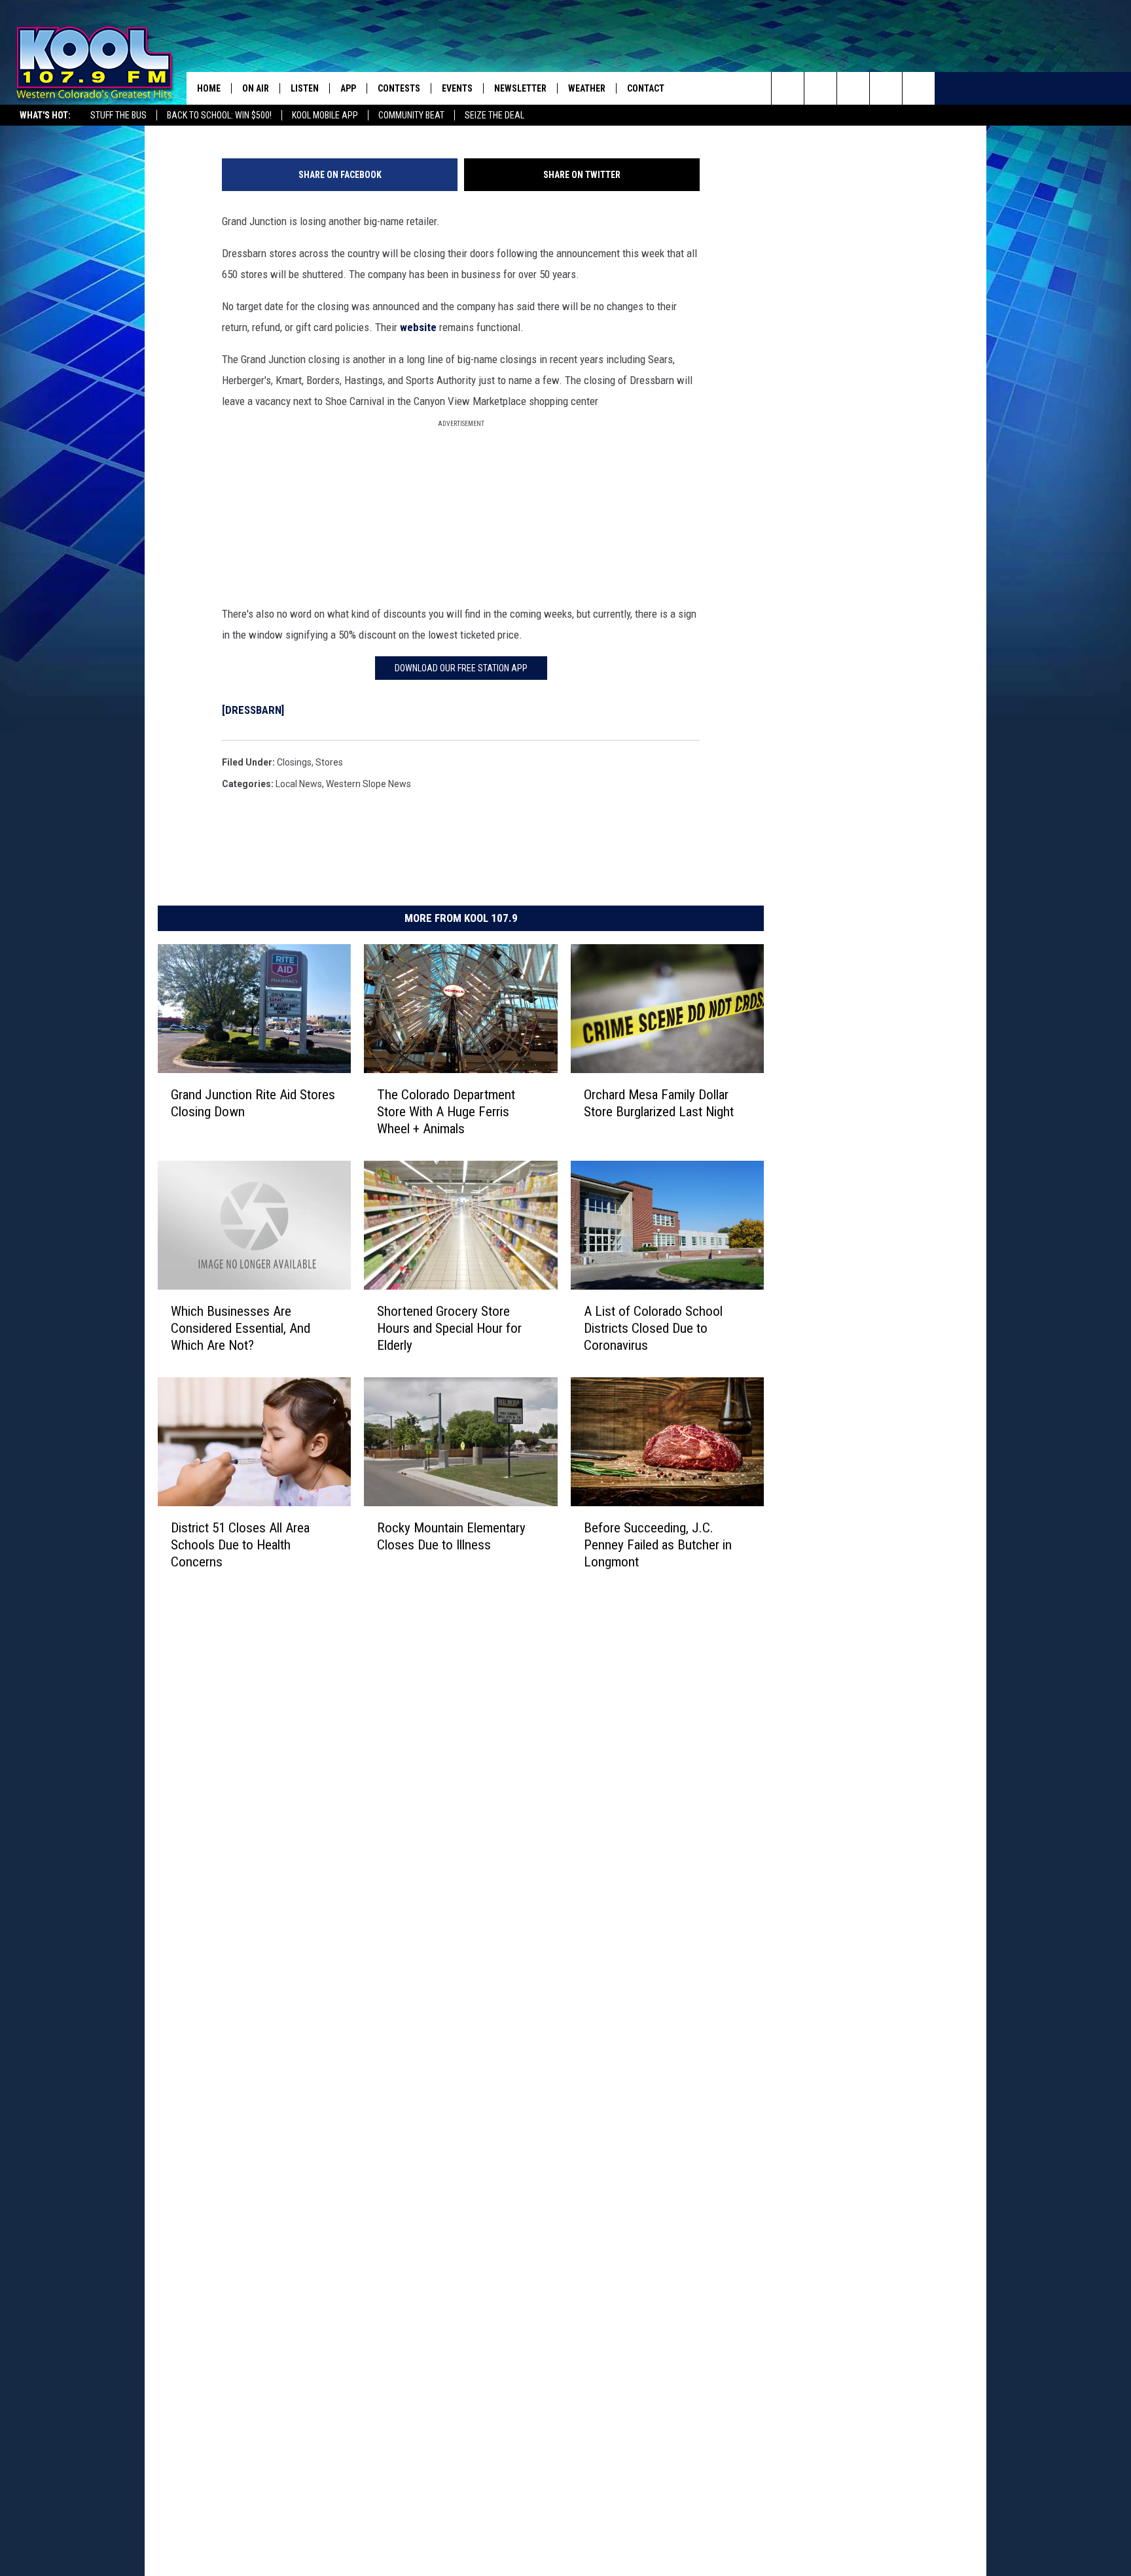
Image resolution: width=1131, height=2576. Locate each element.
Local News (299, 784)
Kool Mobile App (325, 115)
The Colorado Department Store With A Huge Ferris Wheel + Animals (446, 1111)
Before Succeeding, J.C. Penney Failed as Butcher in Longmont (658, 1544)
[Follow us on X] (886, 88)
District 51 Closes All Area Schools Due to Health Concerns (240, 1544)
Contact (646, 88)
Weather (587, 88)
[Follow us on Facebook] (853, 88)
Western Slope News (368, 784)
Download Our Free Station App (461, 668)
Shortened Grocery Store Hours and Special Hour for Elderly (449, 1328)
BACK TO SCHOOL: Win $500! (219, 115)
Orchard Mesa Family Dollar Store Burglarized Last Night (659, 1103)
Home (209, 88)
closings (294, 762)
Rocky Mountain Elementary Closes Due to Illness (451, 1536)
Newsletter (520, 88)
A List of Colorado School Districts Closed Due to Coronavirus (653, 1328)
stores (329, 762)
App (348, 88)
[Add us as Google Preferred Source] (820, 88)
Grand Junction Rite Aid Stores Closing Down (253, 1103)
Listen (305, 88)
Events (457, 88)
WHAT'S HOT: (45, 115)
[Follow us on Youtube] (919, 88)
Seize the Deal (494, 115)
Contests (399, 88)
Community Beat (411, 115)
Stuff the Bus (118, 115)
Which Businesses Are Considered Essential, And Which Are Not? (241, 1328)
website (418, 327)
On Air (256, 88)
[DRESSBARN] (253, 710)
